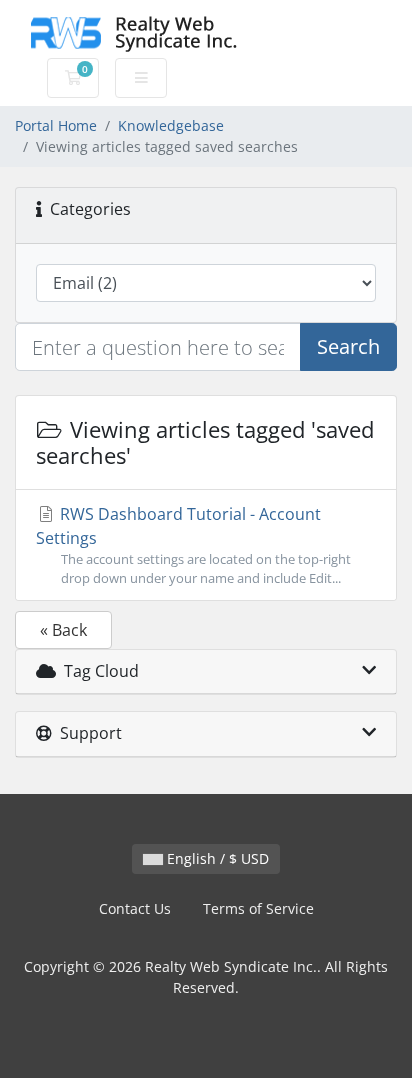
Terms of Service (258, 908)
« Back (63, 630)
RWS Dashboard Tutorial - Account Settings (193, 545)
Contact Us (135, 908)
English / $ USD (216, 858)
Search (348, 346)
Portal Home (56, 125)
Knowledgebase (171, 125)
